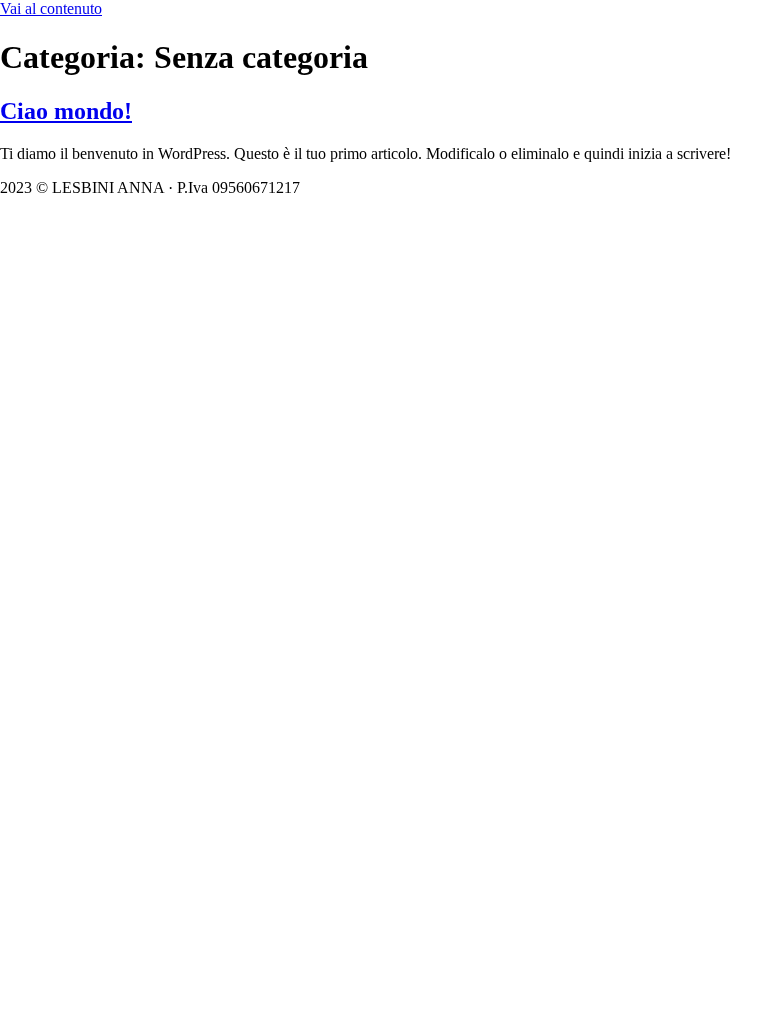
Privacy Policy (464, 187)
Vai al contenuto (51, 8)
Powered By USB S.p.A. (606, 187)
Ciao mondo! (66, 111)
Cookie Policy (357, 187)
